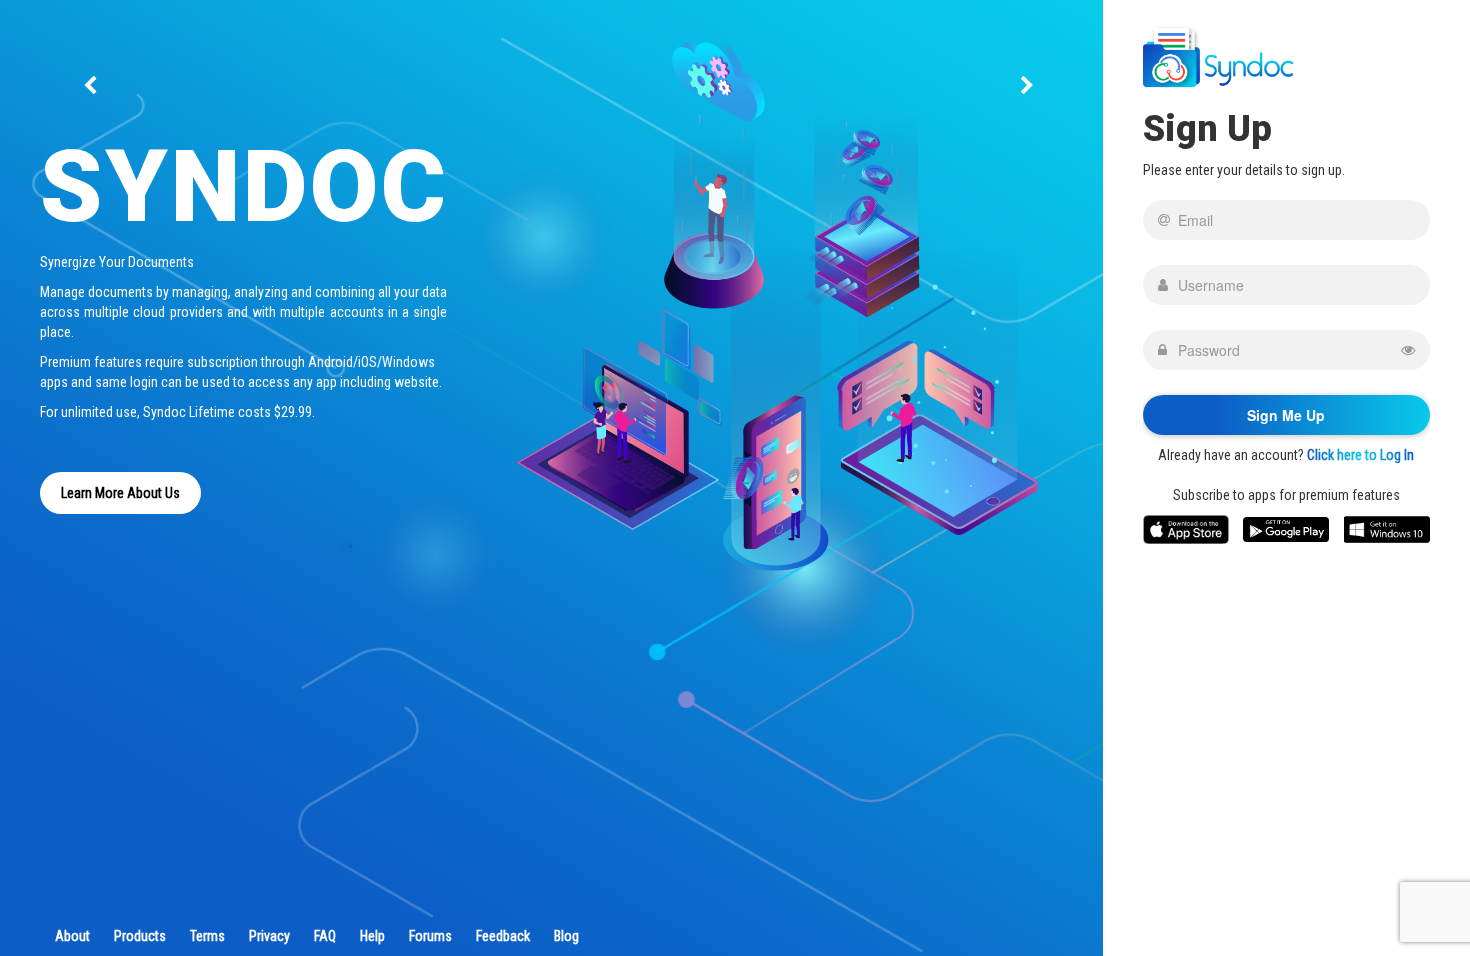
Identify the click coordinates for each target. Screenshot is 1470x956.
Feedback (503, 936)
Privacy (269, 936)
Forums (430, 936)
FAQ (325, 936)
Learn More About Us (120, 493)
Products (140, 936)
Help (372, 936)
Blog (566, 936)
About (72, 936)
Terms (207, 936)
